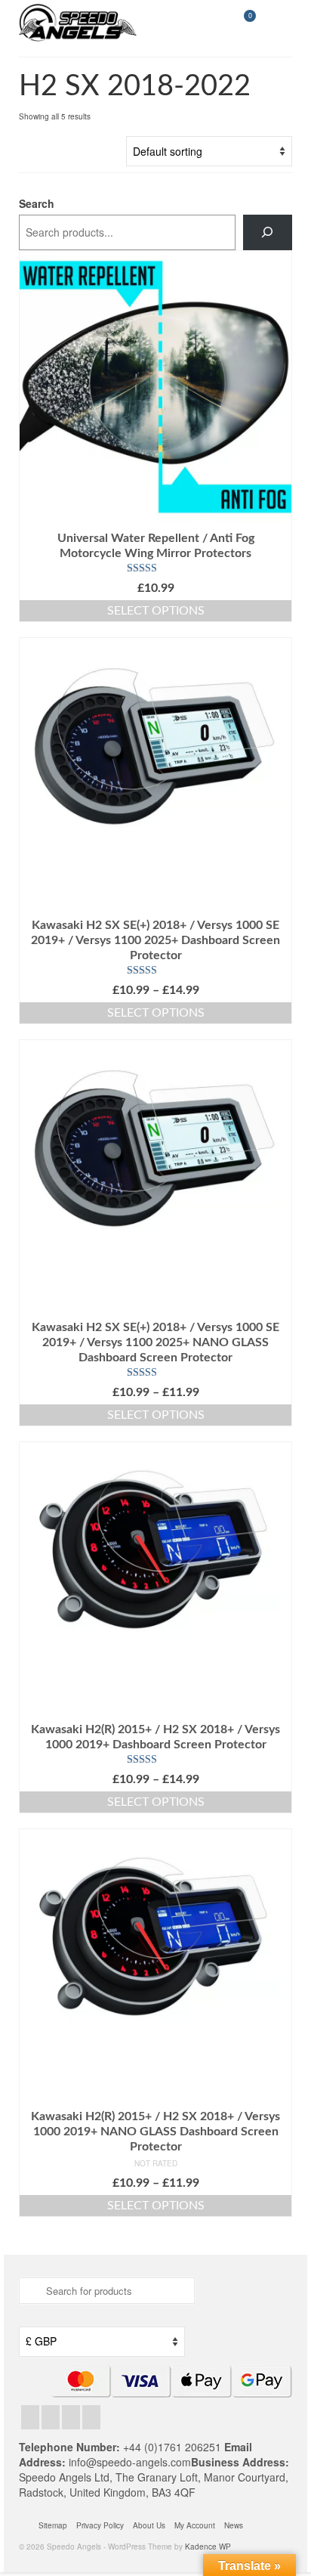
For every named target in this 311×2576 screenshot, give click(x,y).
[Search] (268, 232)
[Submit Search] (30, 2291)
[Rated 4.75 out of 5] (155, 568)
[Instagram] (71, 2417)
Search (37, 203)
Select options (156, 611)
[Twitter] (51, 2417)
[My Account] (205, 23)
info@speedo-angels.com (130, 2462)
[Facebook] (30, 2417)
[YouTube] (91, 2417)
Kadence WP (208, 2547)
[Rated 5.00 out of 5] (155, 971)
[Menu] (281, 23)
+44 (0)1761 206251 (174, 2447)
